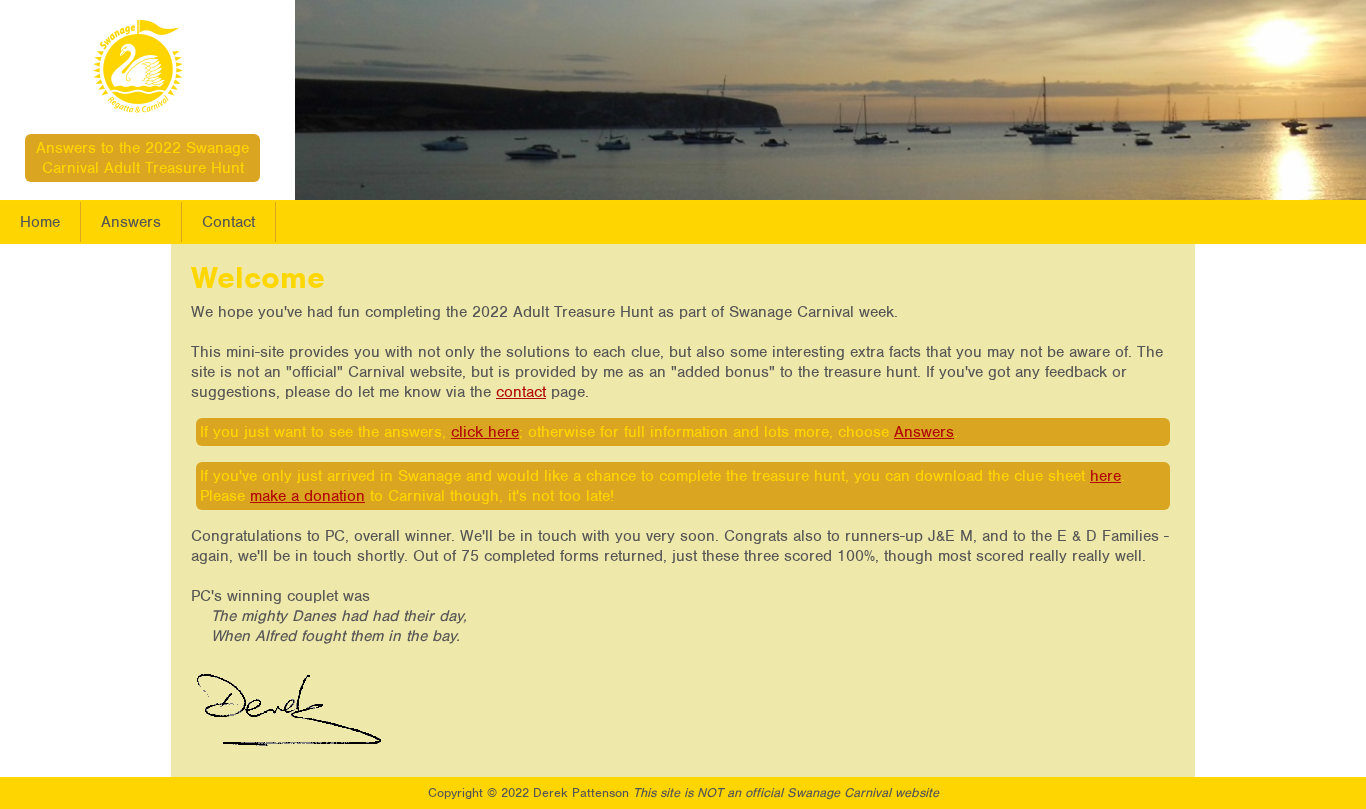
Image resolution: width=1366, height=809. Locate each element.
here (1105, 476)
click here (485, 432)
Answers (131, 222)
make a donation (307, 496)
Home (40, 222)
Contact (228, 222)
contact (521, 392)
